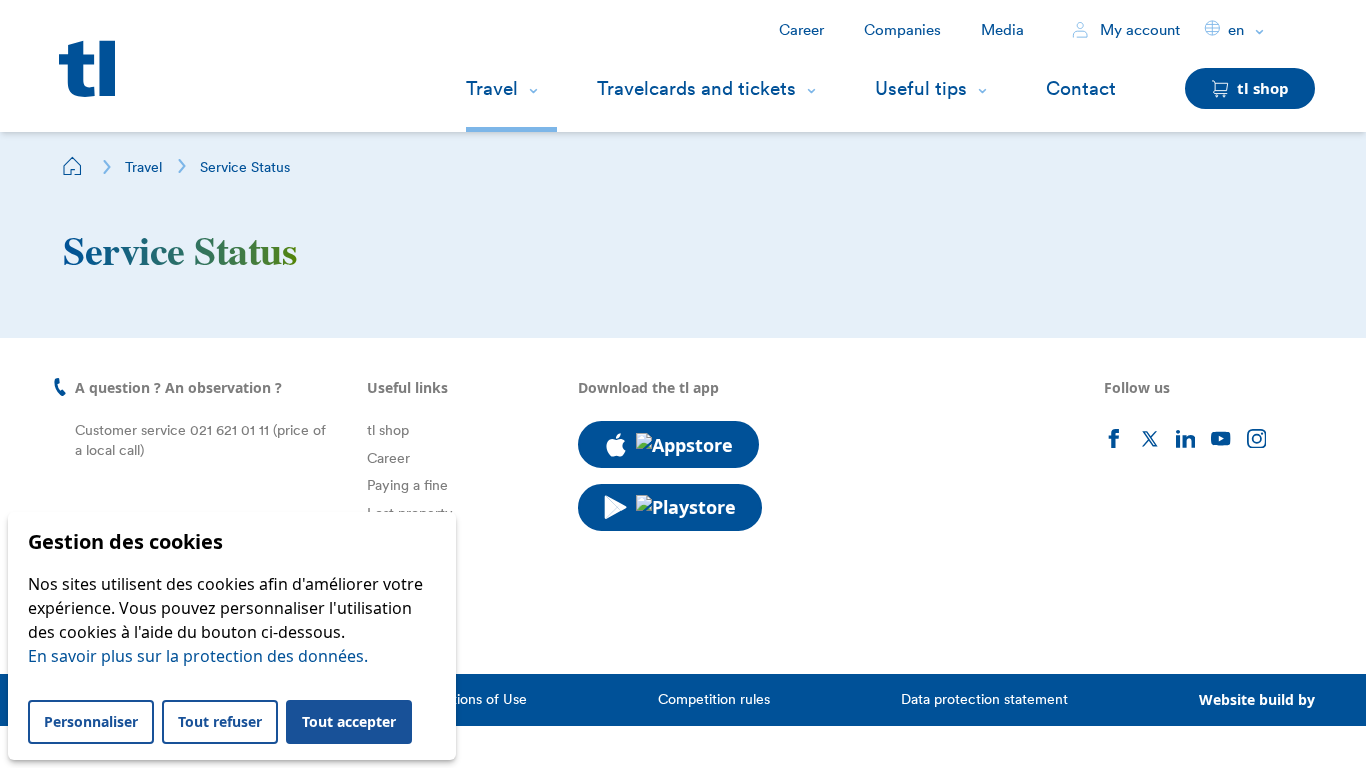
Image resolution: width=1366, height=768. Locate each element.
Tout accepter (349, 721)
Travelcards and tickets (696, 88)
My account (1138, 30)
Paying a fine (407, 485)
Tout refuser (220, 721)
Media (1002, 30)
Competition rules (714, 699)
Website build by (1257, 699)
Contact (1081, 88)
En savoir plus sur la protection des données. (198, 656)
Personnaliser (91, 721)
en (1236, 30)
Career (801, 30)
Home (73, 166)
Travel (492, 88)
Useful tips (921, 88)
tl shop (388, 430)
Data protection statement (984, 699)
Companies (902, 30)
